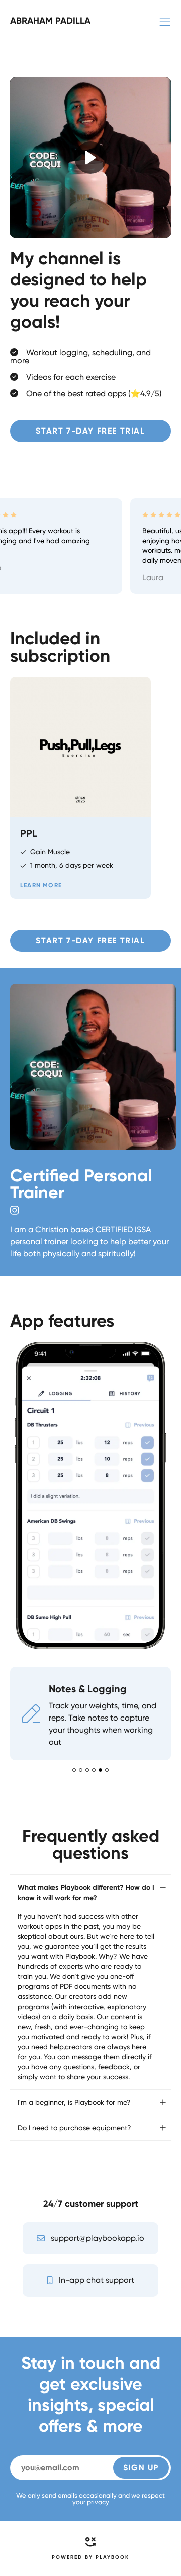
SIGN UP (141, 2467)
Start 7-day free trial (90, 431)
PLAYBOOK (112, 2557)
